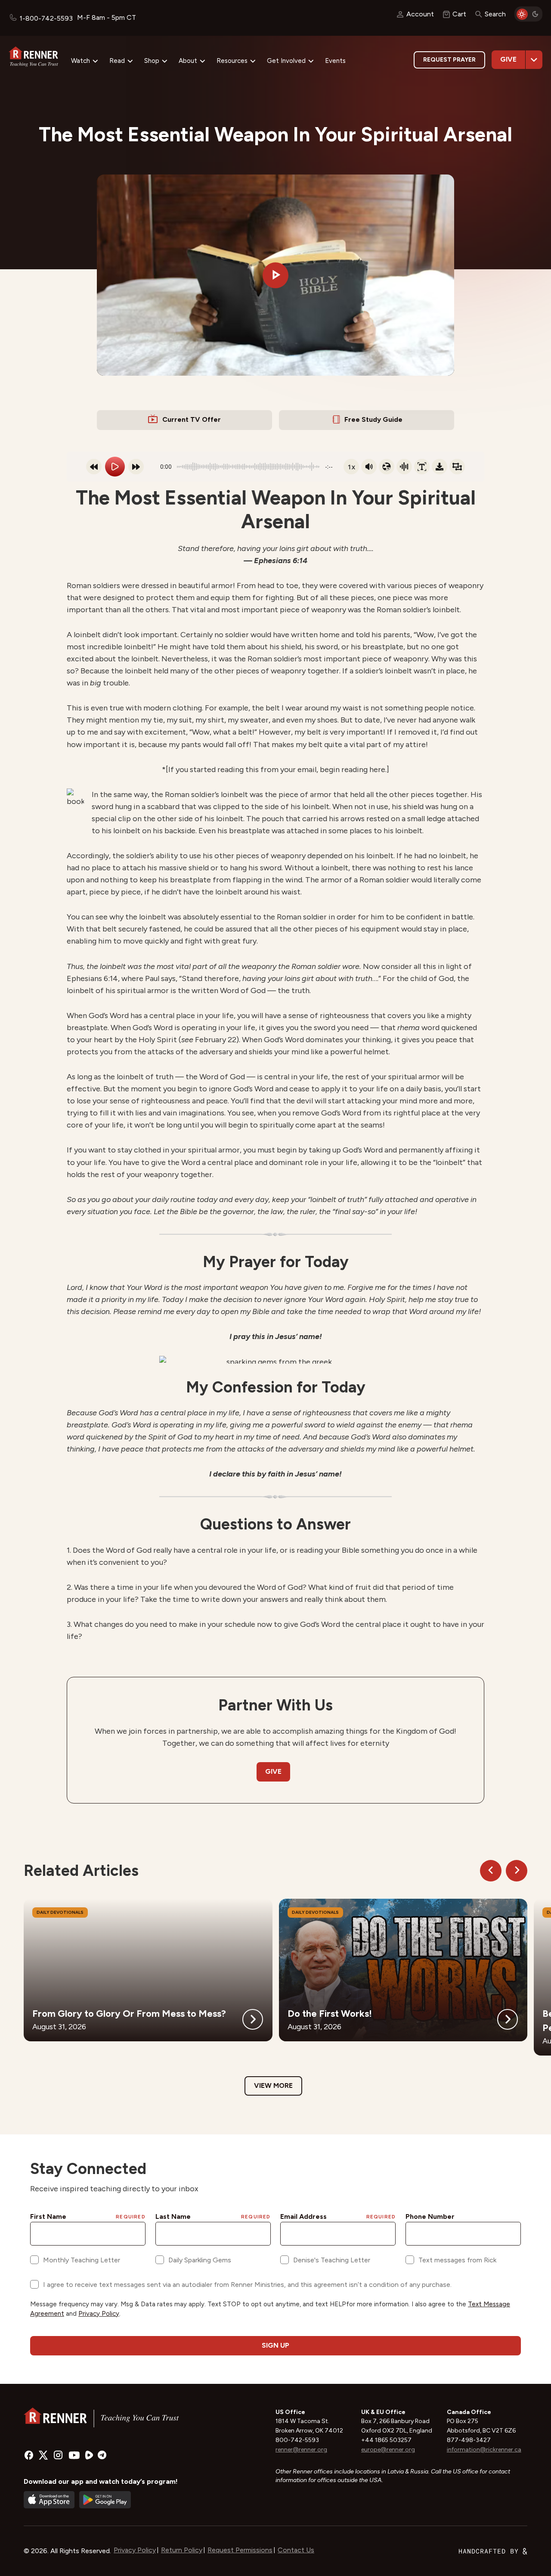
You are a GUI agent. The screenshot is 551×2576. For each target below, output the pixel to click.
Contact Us (296, 2550)
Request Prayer (449, 60)
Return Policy (182, 2550)
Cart (459, 14)
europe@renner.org (388, 2450)
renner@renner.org (301, 2450)
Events (335, 61)
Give (508, 59)
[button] (275, 275)
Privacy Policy (135, 2550)
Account (420, 14)
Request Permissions (240, 2550)
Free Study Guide (373, 419)
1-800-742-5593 (46, 18)
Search (495, 14)
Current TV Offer (192, 419)
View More (273, 2085)
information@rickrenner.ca (484, 2450)
